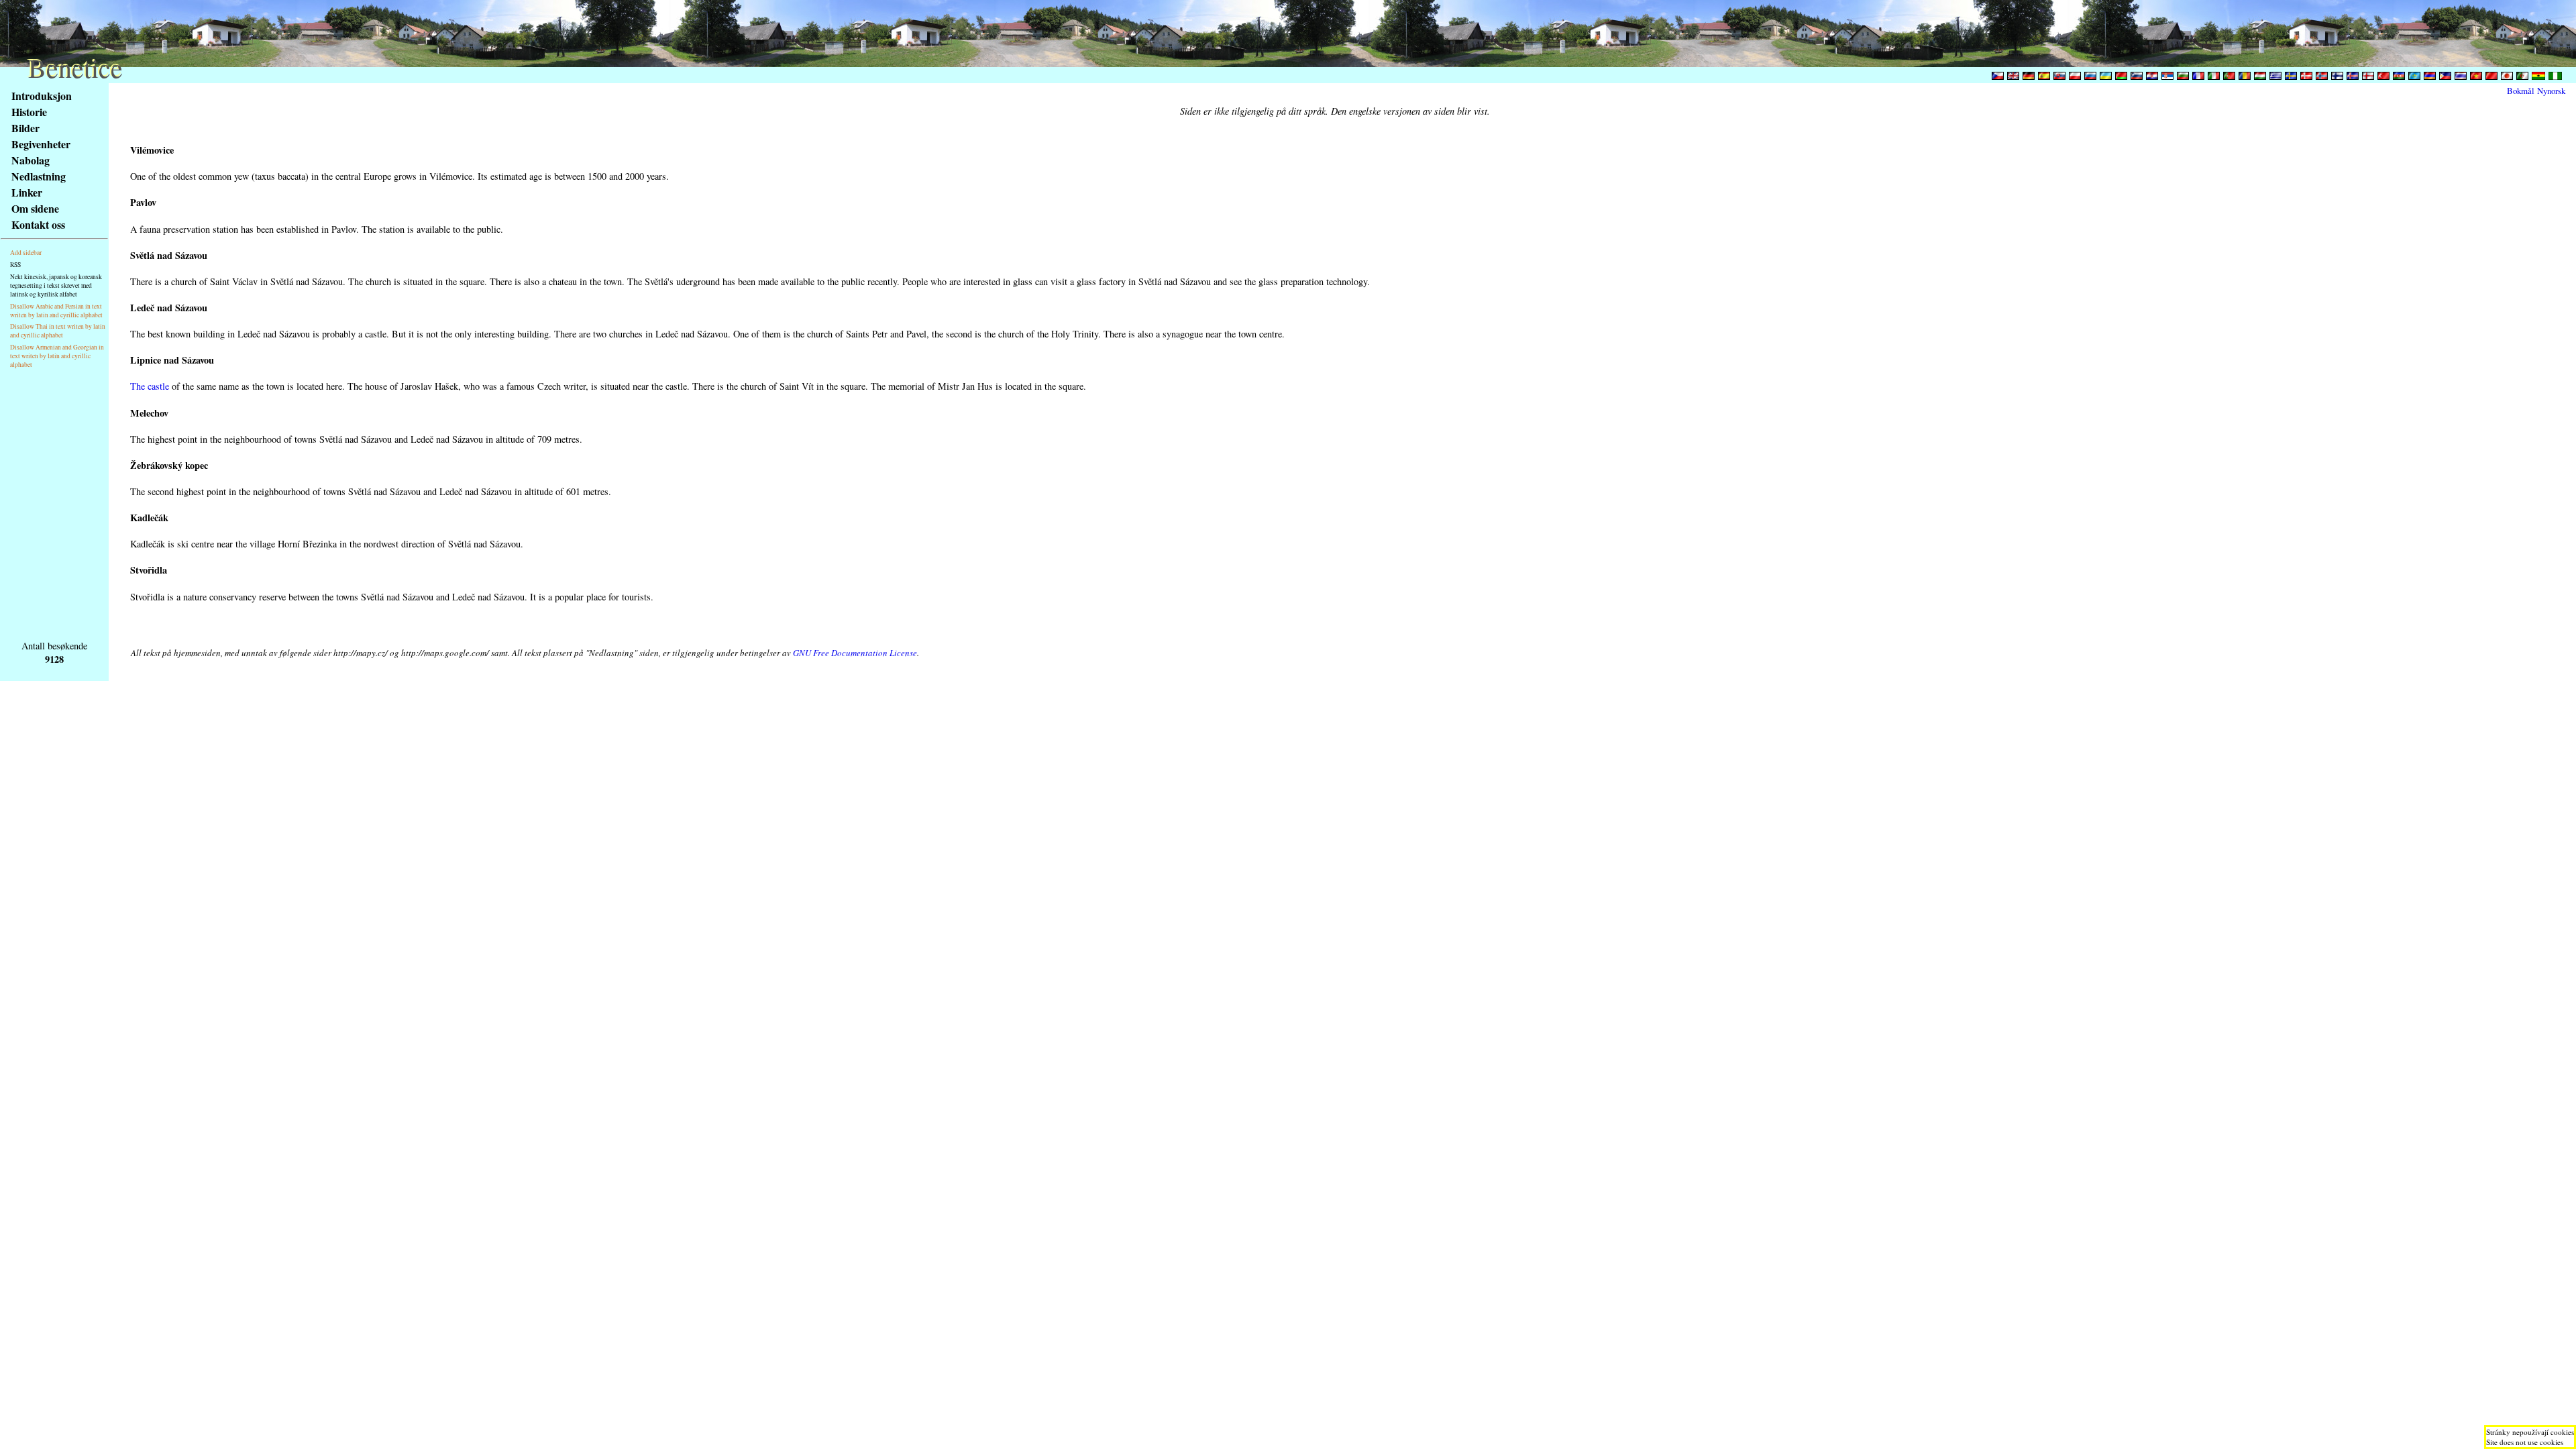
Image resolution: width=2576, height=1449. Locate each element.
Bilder (25, 128)
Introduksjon (42, 96)
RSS (15, 265)
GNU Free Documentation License (855, 653)
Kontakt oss (38, 224)
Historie (29, 112)
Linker (27, 192)
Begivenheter (41, 144)
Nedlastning (39, 176)
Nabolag (31, 160)
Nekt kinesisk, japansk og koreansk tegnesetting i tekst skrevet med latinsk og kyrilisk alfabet (56, 285)
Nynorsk (2551, 91)
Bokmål (2521, 91)
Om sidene (35, 208)
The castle (150, 386)
